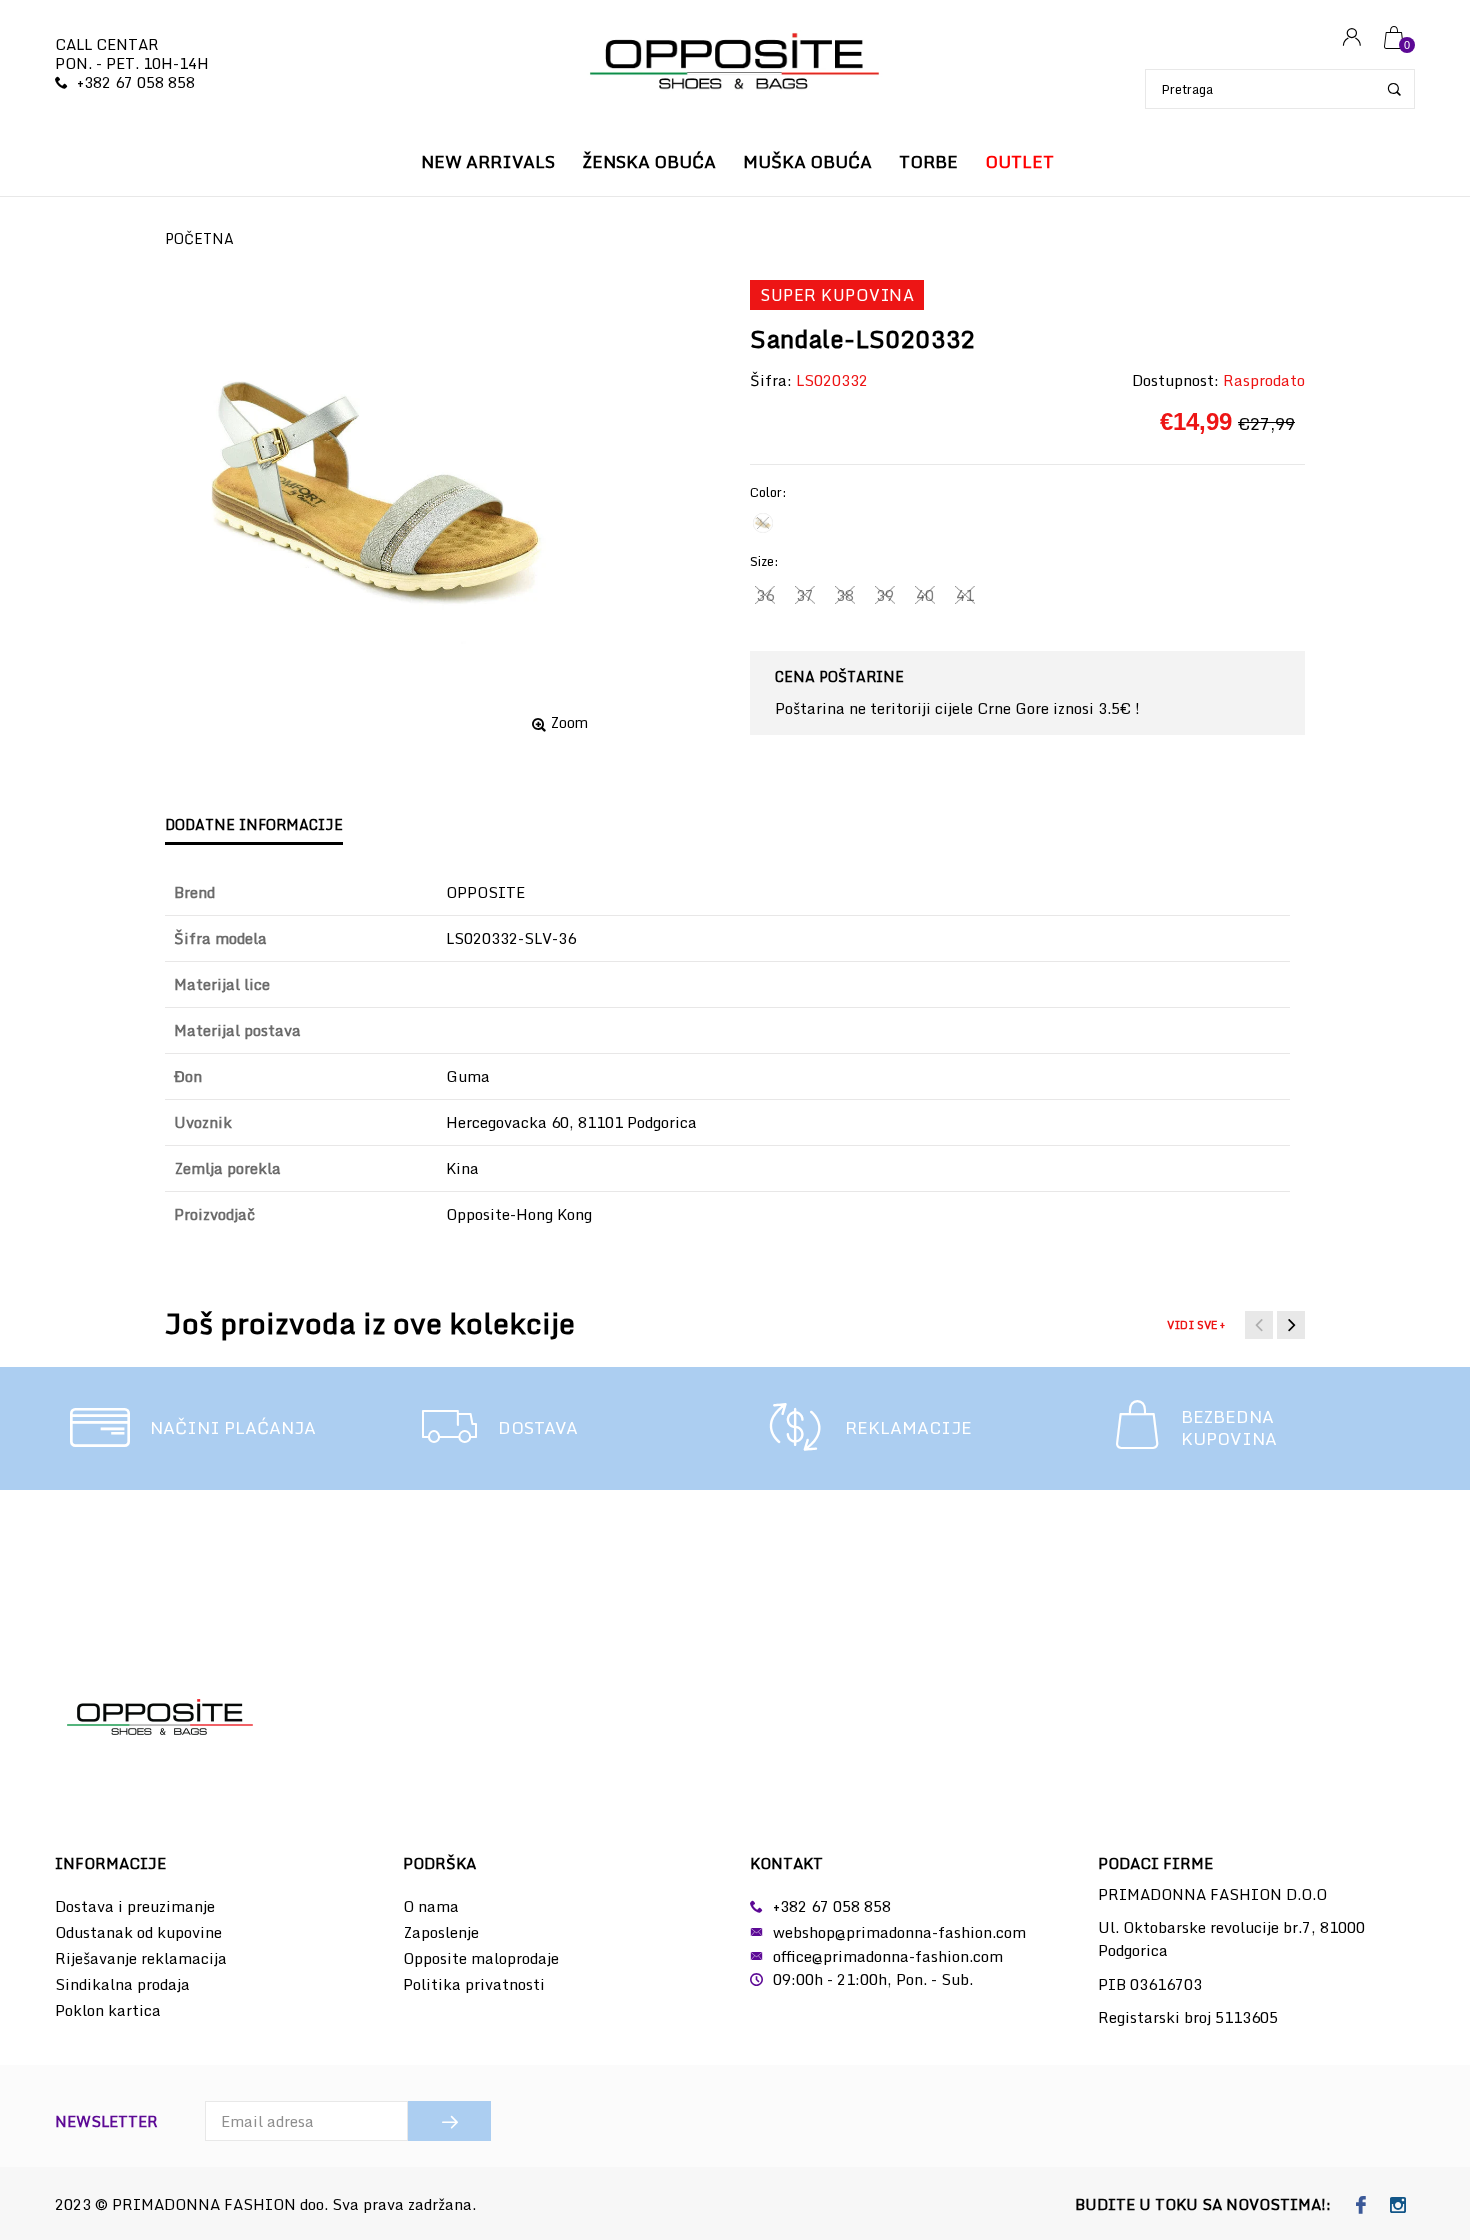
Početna (199, 238)
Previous (1259, 1325)
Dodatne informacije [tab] (254, 824)
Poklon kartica (108, 2010)
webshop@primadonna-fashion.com (899, 1932)
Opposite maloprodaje (481, 1958)
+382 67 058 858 (136, 82)
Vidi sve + (1196, 1325)
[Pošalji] (449, 2121)
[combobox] (1280, 89)
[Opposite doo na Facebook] (1361, 2206)
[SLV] (763, 523)
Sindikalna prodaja (122, 1984)
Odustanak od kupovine (138, 1932)
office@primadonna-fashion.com (888, 1956)
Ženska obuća (649, 161)
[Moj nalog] (1352, 38)
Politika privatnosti (474, 1984)
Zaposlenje (441, 1932)
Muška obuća (807, 161)
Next (1291, 1325)
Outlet (1019, 161)
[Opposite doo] (735, 63)
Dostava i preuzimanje (135, 1906)
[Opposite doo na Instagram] (1398, 2206)
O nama (431, 1906)
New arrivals (488, 161)
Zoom (569, 723)
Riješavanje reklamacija (141, 1958)
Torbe (928, 161)
